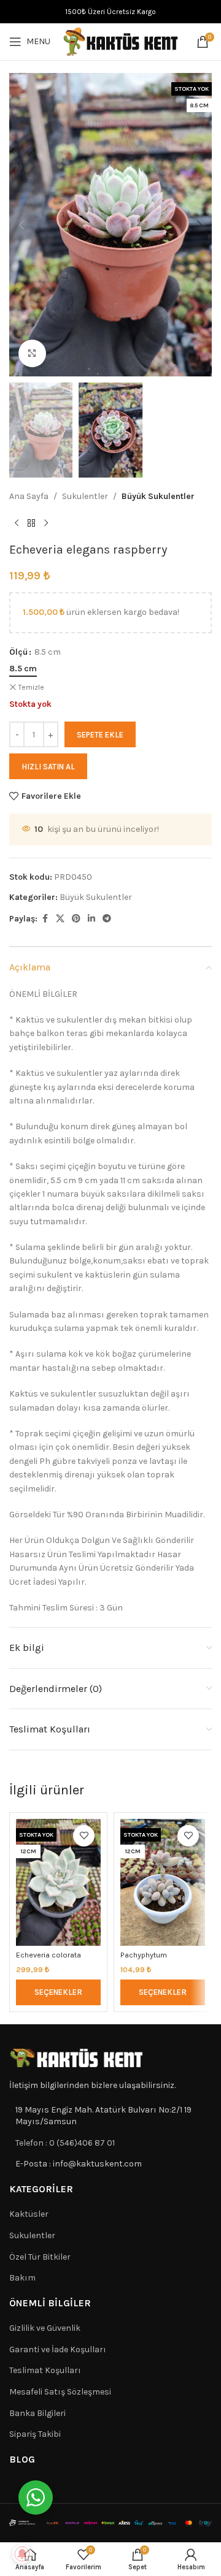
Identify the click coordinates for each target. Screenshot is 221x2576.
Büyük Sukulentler (158, 496)
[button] (21, 225)
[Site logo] (121, 41)
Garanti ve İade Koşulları (58, 2349)
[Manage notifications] (22, 2554)
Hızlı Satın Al (48, 767)
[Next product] (46, 523)
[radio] (23, 669)
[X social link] (60, 919)
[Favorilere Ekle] (84, 1836)
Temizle (31, 687)
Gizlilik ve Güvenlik (45, 2328)
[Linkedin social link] (91, 919)
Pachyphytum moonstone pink (149, 1959)
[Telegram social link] (107, 919)
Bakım (22, 2278)
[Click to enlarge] (32, 353)
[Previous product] (17, 523)
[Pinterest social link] (76, 919)
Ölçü (18, 652)
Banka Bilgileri (37, 2413)
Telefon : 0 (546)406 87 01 (65, 2143)
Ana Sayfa (29, 496)
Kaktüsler (29, 2214)
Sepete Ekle (100, 735)
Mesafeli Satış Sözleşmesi (60, 2392)
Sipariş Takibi (35, 2434)
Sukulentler (85, 496)
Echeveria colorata (48, 1955)
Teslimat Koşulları (45, 2370)
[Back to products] (31, 523)
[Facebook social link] (45, 919)
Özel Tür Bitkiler (40, 2257)
